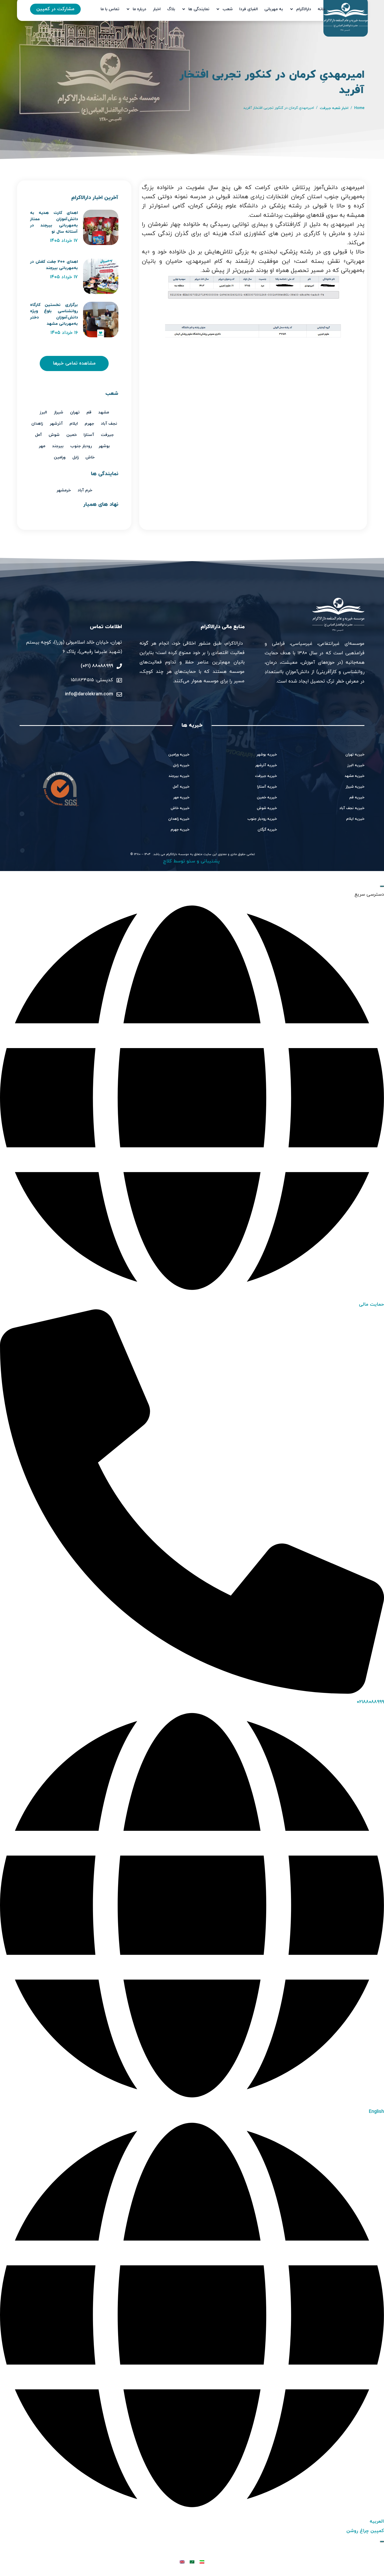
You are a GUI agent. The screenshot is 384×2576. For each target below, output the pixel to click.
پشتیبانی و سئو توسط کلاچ (192, 861)
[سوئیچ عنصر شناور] (382, 2541)
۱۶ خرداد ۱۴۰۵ (64, 333)
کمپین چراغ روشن (365, 2531)
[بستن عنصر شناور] (382, 886)
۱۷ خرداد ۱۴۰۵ (64, 241)
